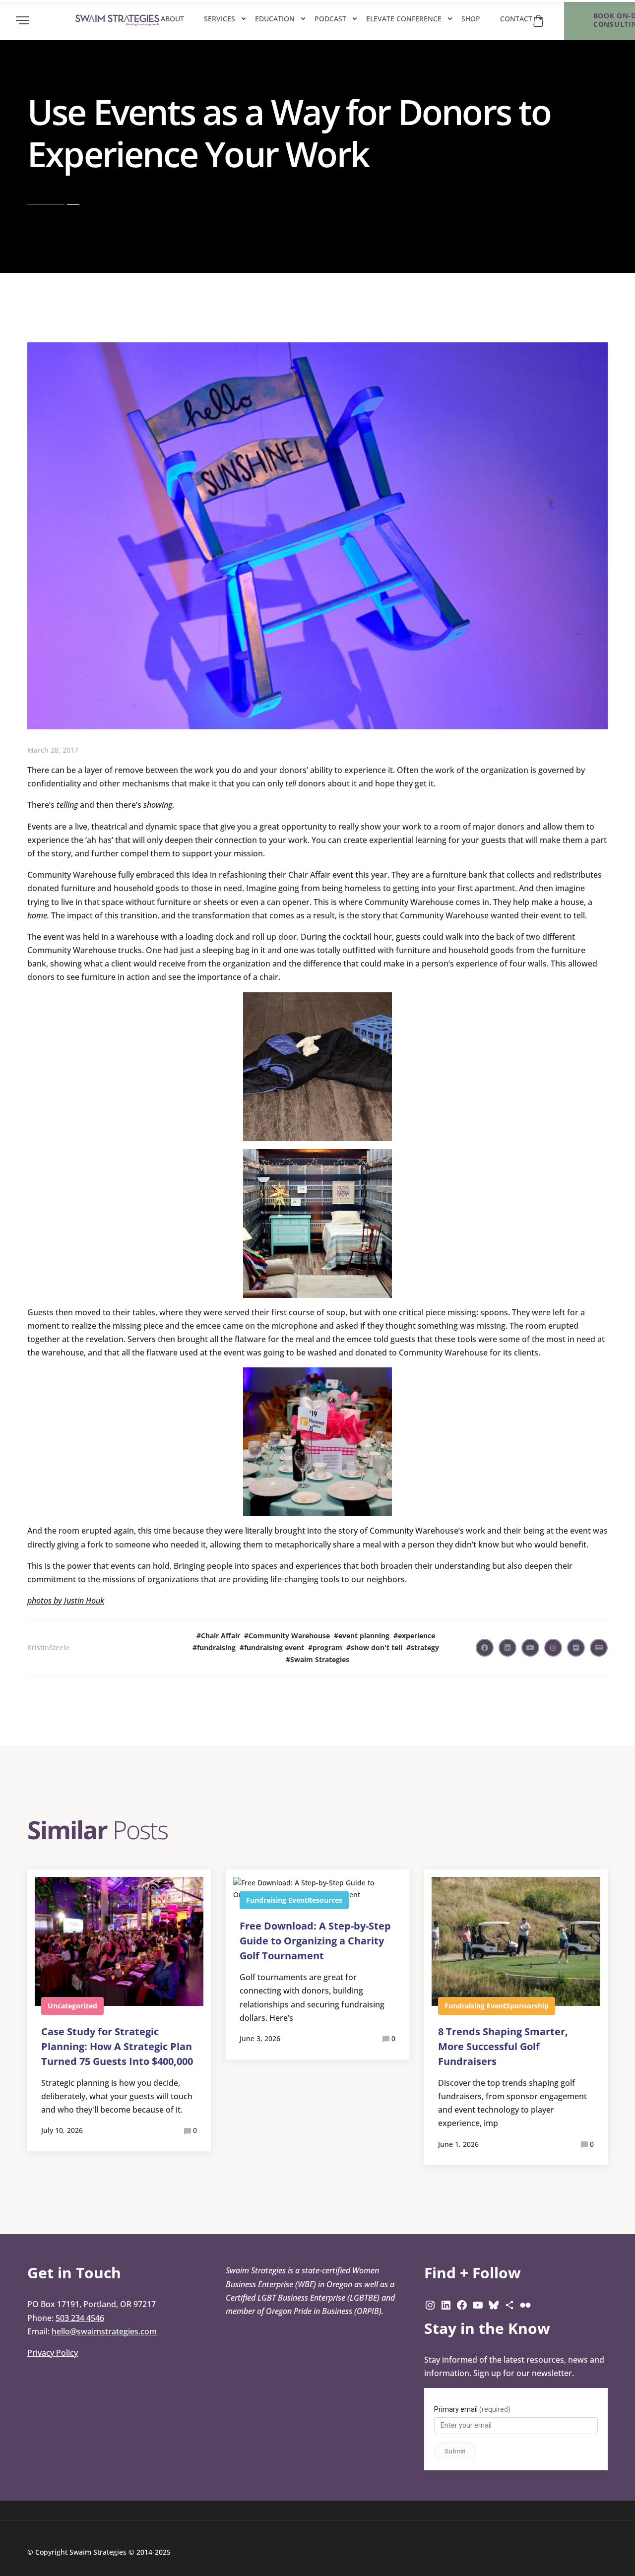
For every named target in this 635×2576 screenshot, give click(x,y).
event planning (364, 1636)
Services (220, 19)
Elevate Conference (404, 19)
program (327, 1647)
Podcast (330, 19)
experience (416, 1636)
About (172, 19)
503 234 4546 (80, 2318)
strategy (425, 1647)
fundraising (216, 1647)
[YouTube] (478, 2304)
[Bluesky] (494, 2304)
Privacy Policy (53, 2353)
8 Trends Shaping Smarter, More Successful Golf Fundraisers (503, 2046)
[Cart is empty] (538, 21)
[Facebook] (462, 2304)
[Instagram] (430, 2304)
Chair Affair (221, 1636)
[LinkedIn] (446, 2304)
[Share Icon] (509, 2304)
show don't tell (377, 1647)
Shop (471, 19)
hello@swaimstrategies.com (104, 2331)
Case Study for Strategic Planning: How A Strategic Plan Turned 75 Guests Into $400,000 (117, 2046)
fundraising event (274, 1647)
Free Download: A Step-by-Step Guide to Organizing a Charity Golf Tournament (315, 1941)
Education (275, 19)
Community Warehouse (289, 1636)
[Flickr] (525, 2304)
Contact (516, 19)
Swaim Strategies (320, 1659)
